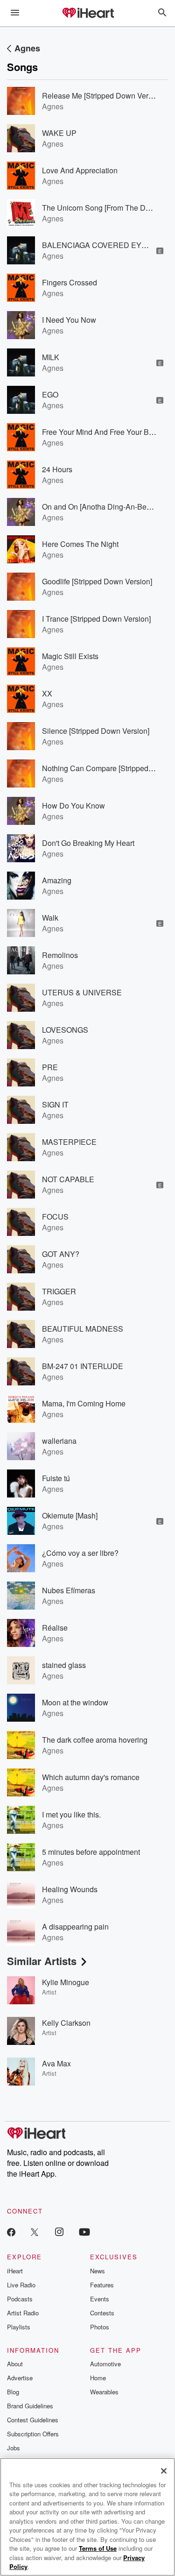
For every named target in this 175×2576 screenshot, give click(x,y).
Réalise (55, 1628)
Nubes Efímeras (69, 1590)
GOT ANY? (61, 1254)
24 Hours (57, 469)
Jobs (14, 2448)
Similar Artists (42, 1961)
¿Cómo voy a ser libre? (80, 1553)
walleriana (59, 1441)
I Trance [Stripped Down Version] (96, 619)
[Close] (164, 2471)
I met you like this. (71, 1814)
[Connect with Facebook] (11, 2232)
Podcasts (20, 2299)
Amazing (57, 880)
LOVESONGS (65, 1030)
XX (47, 693)
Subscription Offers (33, 2434)
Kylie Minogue (66, 1982)
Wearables (104, 2392)
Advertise (20, 2378)
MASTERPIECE (69, 1142)
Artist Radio (23, 2313)
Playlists (19, 2327)
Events (100, 2299)
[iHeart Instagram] (59, 2232)
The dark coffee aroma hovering (95, 1740)
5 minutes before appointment (91, 1852)
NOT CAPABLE (68, 1179)
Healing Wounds (70, 1889)
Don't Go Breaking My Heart (88, 843)
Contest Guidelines (33, 2420)
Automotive (105, 2364)
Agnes (27, 48)
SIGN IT (55, 1104)
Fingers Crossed (70, 282)
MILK (51, 357)
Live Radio (21, 2285)
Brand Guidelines (30, 2406)
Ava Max (56, 2063)
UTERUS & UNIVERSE (82, 992)
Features (102, 2285)
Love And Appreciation (80, 170)
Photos (100, 2327)
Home (98, 2378)
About (15, 2364)
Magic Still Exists (70, 656)
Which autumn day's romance (91, 1777)
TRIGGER (59, 1291)
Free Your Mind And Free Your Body (101, 432)
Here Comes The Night (80, 544)
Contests (102, 2313)
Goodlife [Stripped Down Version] (97, 581)
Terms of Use (98, 2548)
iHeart (15, 2271)
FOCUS (55, 1217)
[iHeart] (88, 14)
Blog (13, 2392)
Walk (50, 918)
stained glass (64, 1665)
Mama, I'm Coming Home (84, 1403)
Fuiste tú (56, 1478)
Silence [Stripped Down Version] (96, 731)
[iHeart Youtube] (84, 2232)
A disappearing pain (75, 1927)
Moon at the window (75, 1702)
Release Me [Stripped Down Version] (103, 96)
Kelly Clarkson (66, 2023)
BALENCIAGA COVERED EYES (97, 245)
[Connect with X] (35, 2232)
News (98, 2271)
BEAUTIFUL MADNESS (83, 1329)
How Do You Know (73, 805)
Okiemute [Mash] (70, 1515)
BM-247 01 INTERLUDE (83, 1366)
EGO (50, 394)
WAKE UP (59, 133)
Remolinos (60, 955)
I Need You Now (69, 320)
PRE (50, 1067)
